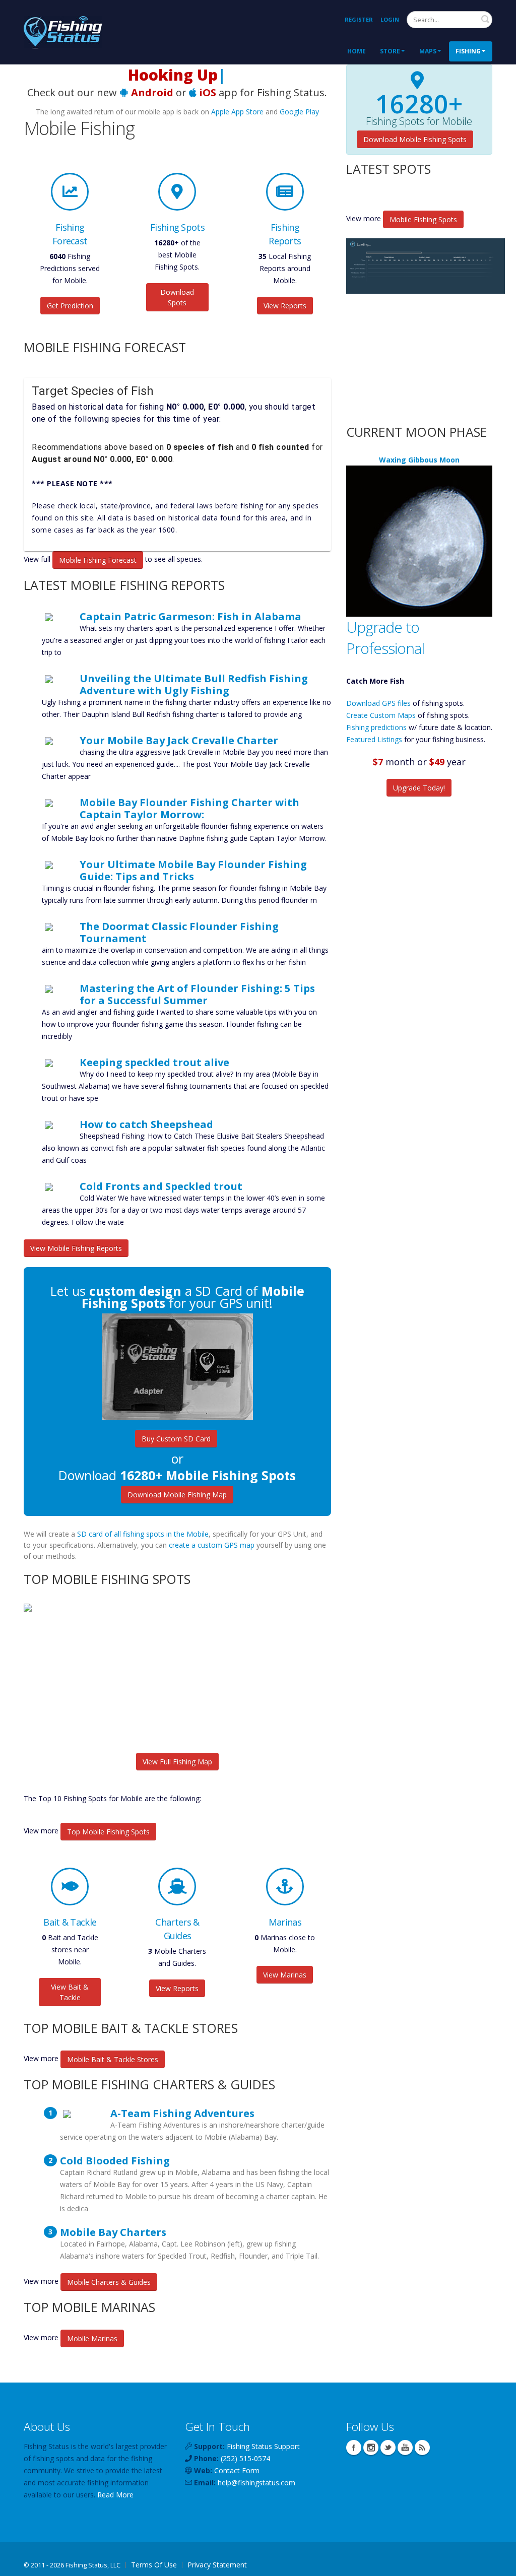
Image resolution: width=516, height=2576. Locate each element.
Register (359, 19)
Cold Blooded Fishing (115, 2160)
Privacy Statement (217, 2565)
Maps (428, 51)
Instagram (371, 2448)
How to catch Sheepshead (146, 1124)
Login (390, 19)
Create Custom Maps (381, 715)
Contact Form (237, 2470)
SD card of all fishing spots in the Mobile (143, 1534)
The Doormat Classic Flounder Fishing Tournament (179, 932)
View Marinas (285, 1975)
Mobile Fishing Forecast (98, 560)
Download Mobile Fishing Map (177, 1495)
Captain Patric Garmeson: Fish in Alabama (190, 616)
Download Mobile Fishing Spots (415, 139)
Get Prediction (70, 306)
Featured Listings (374, 739)
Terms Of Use (154, 2565)
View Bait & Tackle (70, 1992)
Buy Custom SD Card (176, 1439)
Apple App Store (237, 112)
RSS (422, 2448)
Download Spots (177, 297)
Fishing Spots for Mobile (419, 121)
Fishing (468, 51)
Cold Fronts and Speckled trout (161, 1186)
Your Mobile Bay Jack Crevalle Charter (179, 740)
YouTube (405, 2448)
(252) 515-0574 (245, 2458)
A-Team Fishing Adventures (182, 2113)
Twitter (388, 2448)
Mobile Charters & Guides (109, 2282)
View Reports (285, 306)
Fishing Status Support (263, 2446)
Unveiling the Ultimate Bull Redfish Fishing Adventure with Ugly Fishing (194, 684)
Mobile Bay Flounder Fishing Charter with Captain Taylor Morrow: (189, 808)
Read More (115, 2495)
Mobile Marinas (92, 2338)
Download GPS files (378, 703)
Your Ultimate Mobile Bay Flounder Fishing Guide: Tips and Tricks (193, 870)
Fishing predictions (376, 727)
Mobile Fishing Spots (423, 219)
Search (485, 19)
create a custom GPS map (212, 1545)
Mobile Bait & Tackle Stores (113, 2059)
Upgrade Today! (419, 788)
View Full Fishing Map (177, 1762)
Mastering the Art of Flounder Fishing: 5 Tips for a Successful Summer (197, 994)
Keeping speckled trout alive (154, 1062)
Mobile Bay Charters (113, 2232)
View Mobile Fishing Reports (76, 1248)
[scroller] (499, 2564)
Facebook (354, 2448)
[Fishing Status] (63, 31)
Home (357, 51)
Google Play (299, 112)
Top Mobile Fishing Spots (108, 1832)
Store (390, 51)
